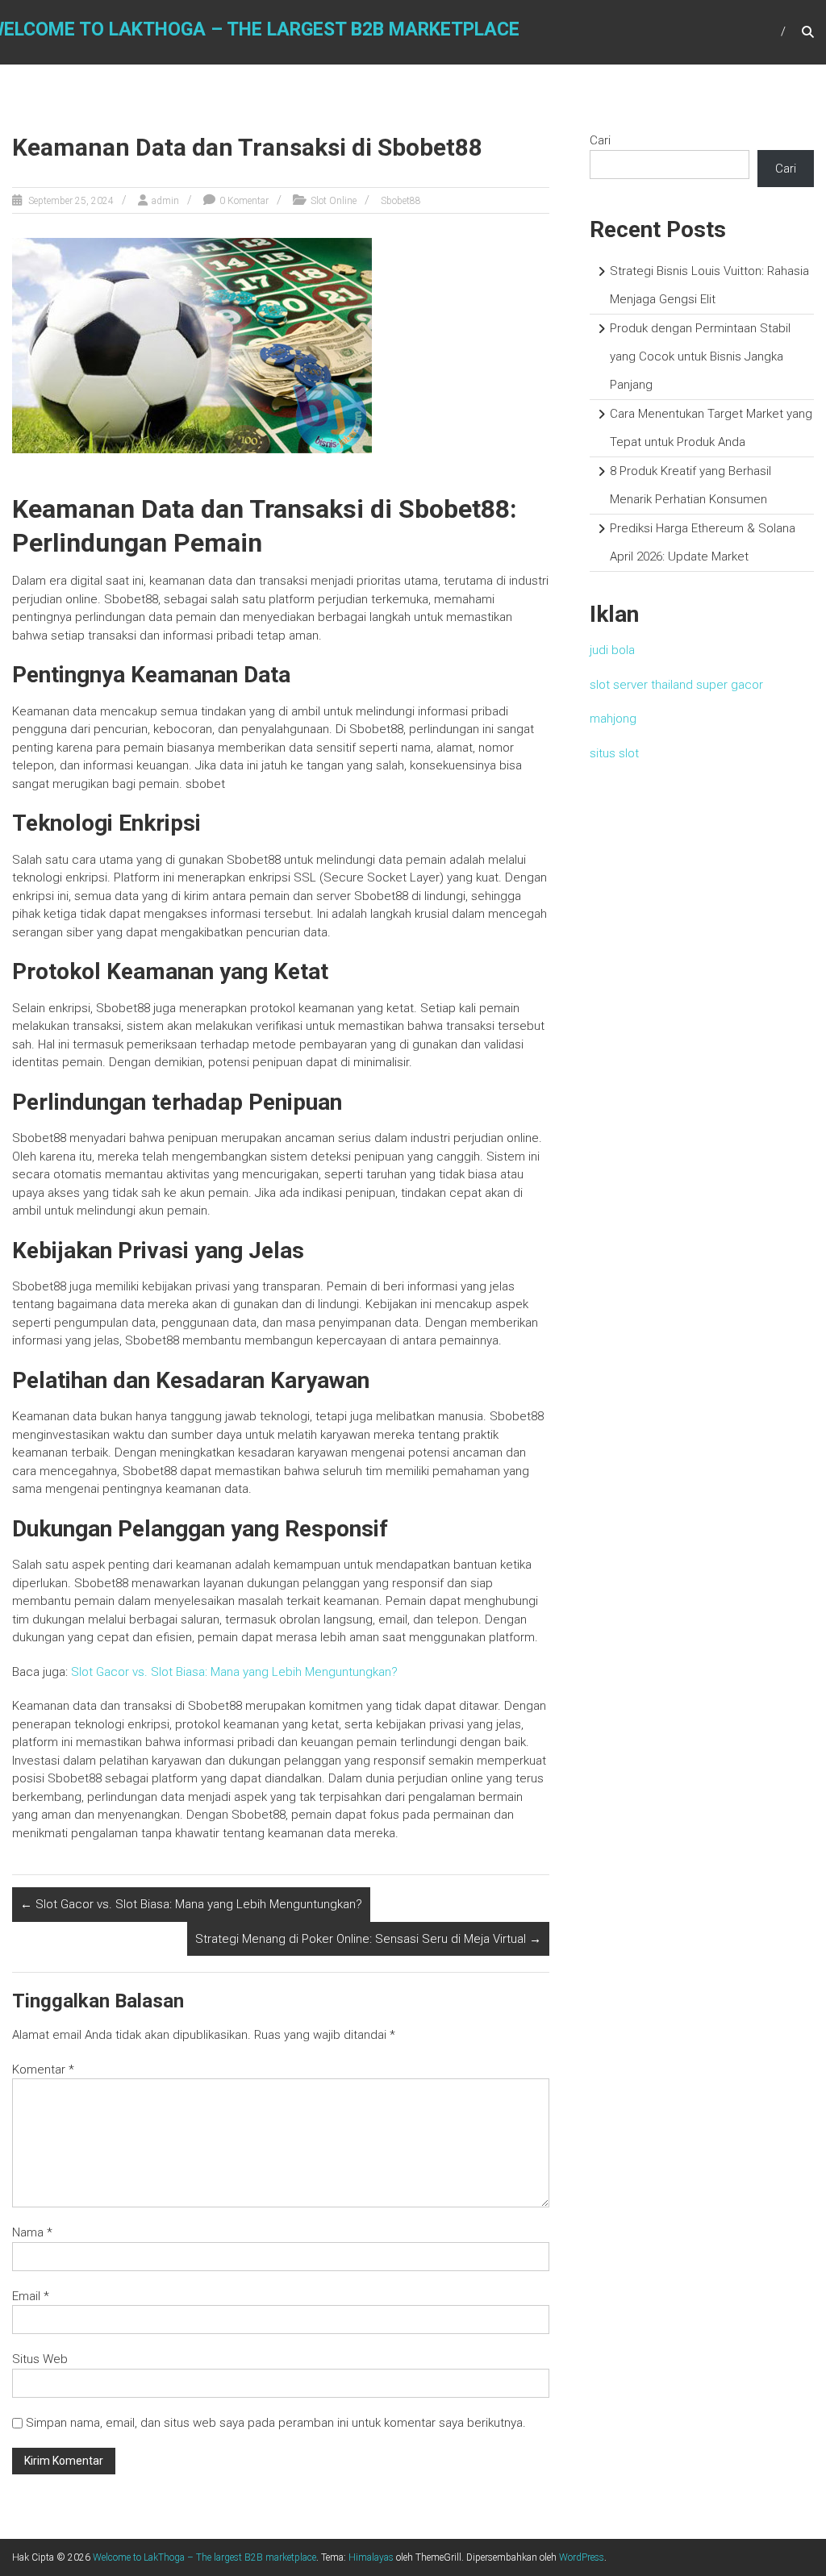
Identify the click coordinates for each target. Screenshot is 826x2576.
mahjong (613, 719)
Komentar (43, 2070)
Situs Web (40, 2359)
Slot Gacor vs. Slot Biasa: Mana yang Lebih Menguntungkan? (234, 1672)
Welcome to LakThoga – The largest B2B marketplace (204, 2557)
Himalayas (371, 2557)
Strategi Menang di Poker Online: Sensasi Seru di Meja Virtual (368, 1939)
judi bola (612, 650)
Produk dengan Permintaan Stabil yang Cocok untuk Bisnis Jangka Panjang (700, 356)
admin (165, 201)
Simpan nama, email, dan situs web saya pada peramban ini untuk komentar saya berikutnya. (276, 2423)
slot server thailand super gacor (676, 685)
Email (31, 2296)
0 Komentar (244, 201)
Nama (32, 2232)
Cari (600, 140)
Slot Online (334, 201)
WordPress (582, 2557)
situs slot (614, 753)
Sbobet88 (401, 201)
